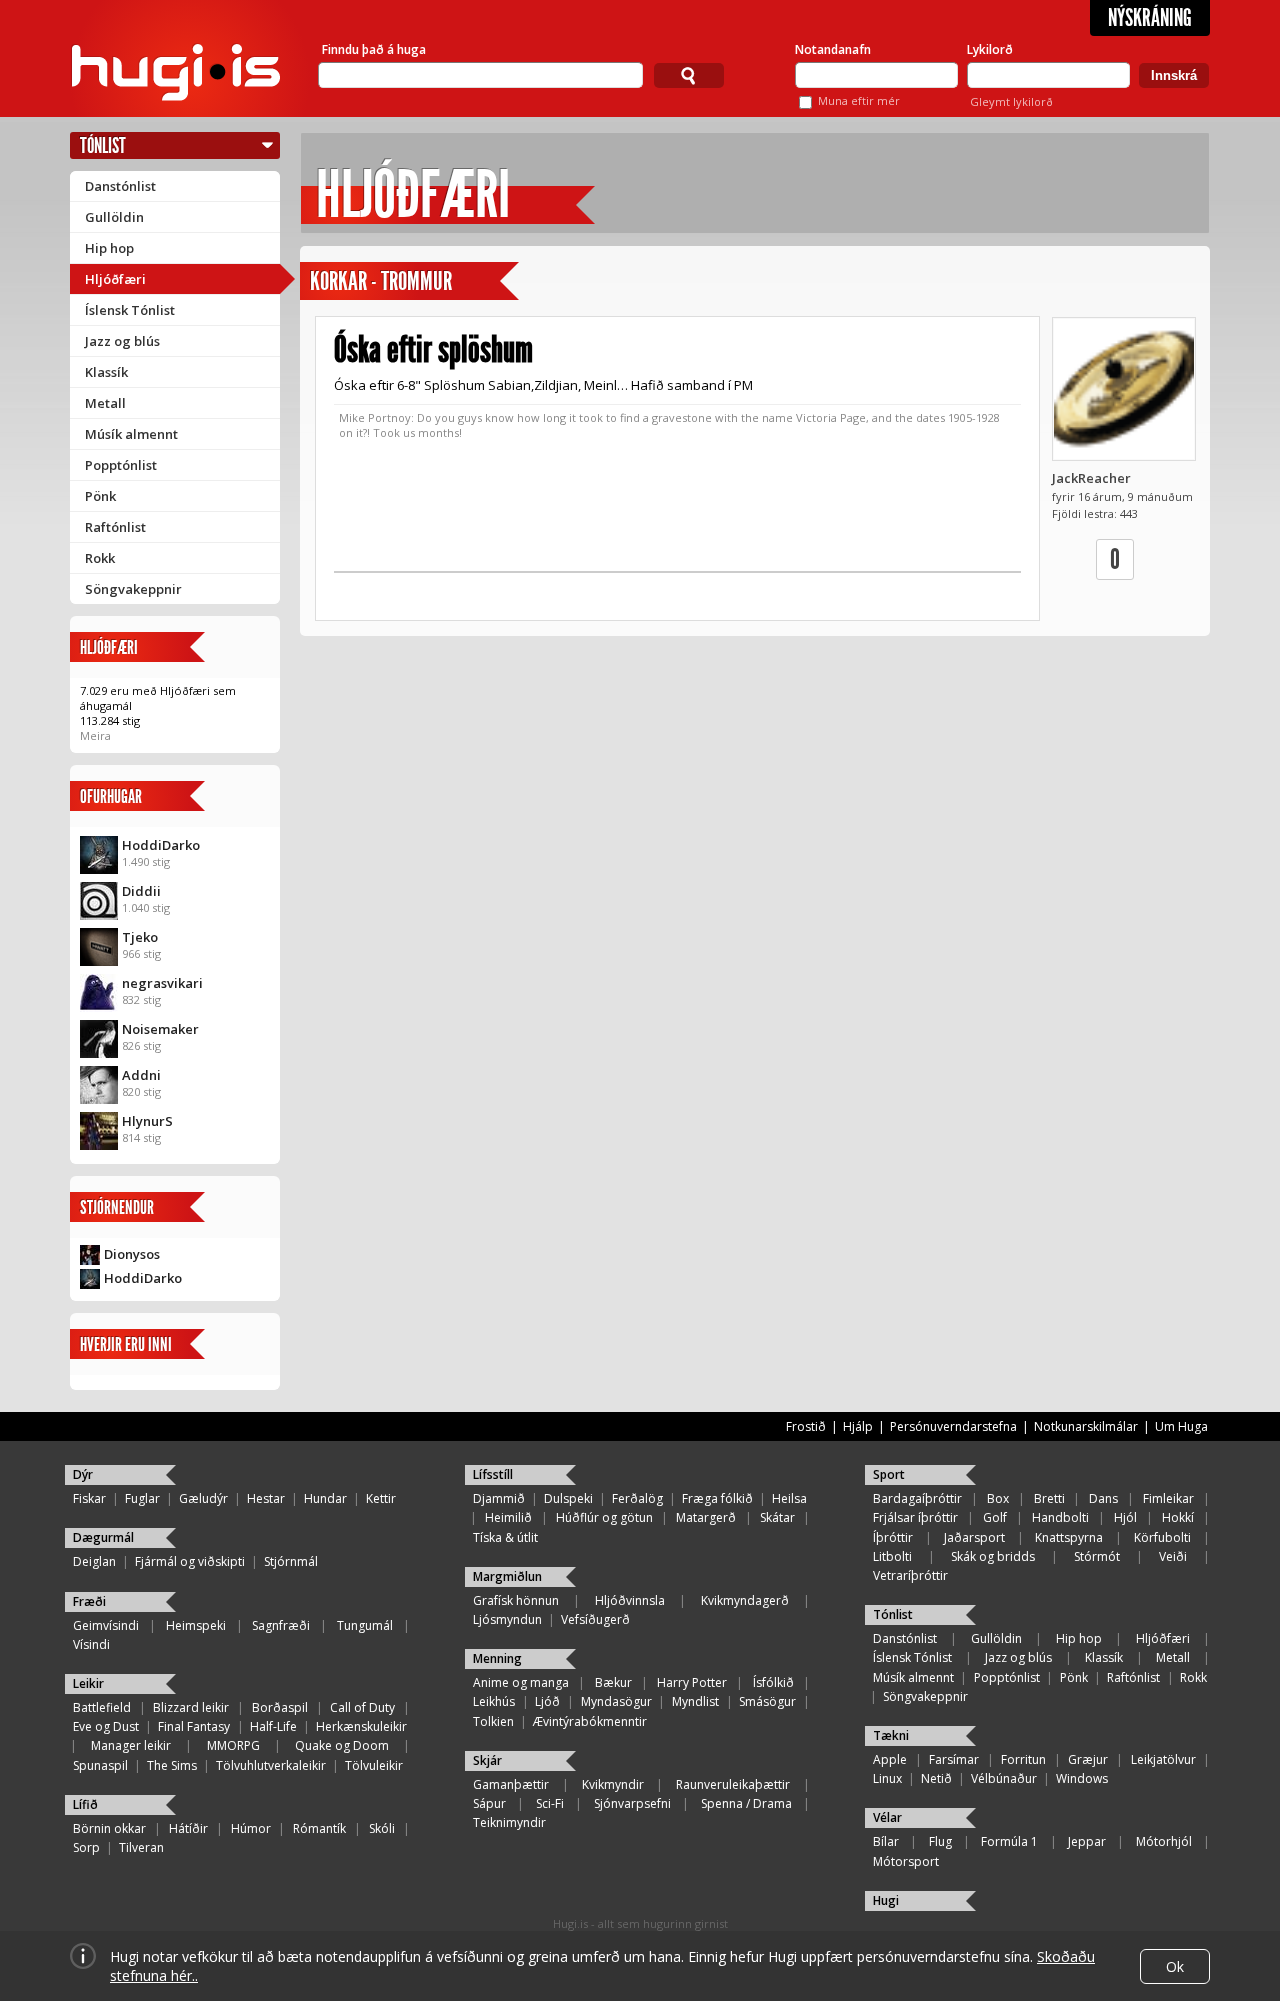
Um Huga (1181, 1426)
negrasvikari (162, 983)
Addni (141, 1075)
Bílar (886, 1841)
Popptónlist (121, 465)
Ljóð (547, 1701)
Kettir (381, 1498)
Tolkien (493, 1721)
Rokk (100, 558)
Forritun (1023, 1759)
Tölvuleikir (374, 1765)
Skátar (777, 1517)
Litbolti (892, 1556)
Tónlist (103, 145)
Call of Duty (362, 1707)
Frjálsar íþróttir (915, 1517)
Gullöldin (114, 217)
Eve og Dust (106, 1726)
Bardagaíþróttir (917, 1498)
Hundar (325, 1498)
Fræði (89, 1601)
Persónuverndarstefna (953, 1426)
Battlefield (102, 1707)
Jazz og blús (122, 341)
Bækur (613, 1682)
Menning (497, 1658)
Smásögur (767, 1701)
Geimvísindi (106, 1625)
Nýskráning (1150, 18)
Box (998, 1498)
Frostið (806, 1426)
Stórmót (1097, 1556)
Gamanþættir (511, 1784)
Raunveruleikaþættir (733, 1784)
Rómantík (319, 1828)
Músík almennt (131, 434)
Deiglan (94, 1561)
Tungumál (365, 1625)
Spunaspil (100, 1765)
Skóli (382, 1828)
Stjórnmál (291, 1561)
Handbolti (1060, 1517)
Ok (1175, 1966)
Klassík (106, 372)
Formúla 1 (1009, 1841)
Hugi (886, 1900)
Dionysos (132, 1254)
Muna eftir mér (859, 100)
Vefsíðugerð (595, 1619)
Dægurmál (103, 1537)
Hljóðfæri (115, 279)
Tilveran (141, 1847)
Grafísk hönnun (516, 1600)
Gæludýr (203, 1498)
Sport (889, 1474)
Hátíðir (188, 1828)
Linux (887, 1778)
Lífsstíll (493, 1474)
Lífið (85, 1804)
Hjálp (858, 1426)
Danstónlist (120, 186)
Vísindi (91, 1644)
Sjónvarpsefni (632, 1803)
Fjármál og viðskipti (190, 1561)
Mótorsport (906, 1861)
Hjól (1125, 1517)
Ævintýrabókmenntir (590, 1721)
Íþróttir (893, 1537)
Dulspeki (568, 1498)
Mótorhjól (1164, 1841)
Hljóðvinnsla (630, 1600)
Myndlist (695, 1701)
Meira (95, 735)
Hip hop (109, 248)
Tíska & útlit (505, 1537)
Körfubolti (1162, 1537)
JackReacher (1091, 478)
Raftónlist (115, 527)
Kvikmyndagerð (745, 1600)
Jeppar (1087, 1841)
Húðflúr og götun (604, 1517)
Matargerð (706, 1517)
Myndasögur (616, 1701)
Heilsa (789, 1498)
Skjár (487, 1760)
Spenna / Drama (746, 1803)
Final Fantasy (194, 1726)
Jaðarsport (974, 1537)
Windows (1082, 1778)
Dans (1103, 1498)
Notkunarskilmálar (1086, 1426)
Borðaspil (280, 1707)
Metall (105, 403)
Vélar (887, 1817)
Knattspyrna (1069, 1537)
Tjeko (140, 937)
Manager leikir (131, 1745)
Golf (995, 1517)
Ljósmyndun (507, 1619)
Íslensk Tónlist (130, 310)
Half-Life (273, 1726)
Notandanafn (833, 49)
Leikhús (494, 1701)
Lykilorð (990, 49)
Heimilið (508, 1517)
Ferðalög (637, 1498)
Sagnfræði (281, 1625)
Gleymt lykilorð (1011, 101)
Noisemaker (160, 1029)
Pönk (100, 496)
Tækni (891, 1735)
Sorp (86, 1847)
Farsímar (954, 1759)
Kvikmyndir (613, 1784)
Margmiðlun (507, 1576)
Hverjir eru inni (126, 1344)
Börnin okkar (109, 1828)
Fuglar (142, 1498)
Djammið (499, 1498)
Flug (940, 1841)
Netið (936, 1778)
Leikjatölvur (1163, 1759)
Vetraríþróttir (910, 1575)
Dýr (83, 1474)
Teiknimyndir (509, 1822)
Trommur (416, 281)
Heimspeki (196, 1625)
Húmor (251, 1828)
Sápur (489, 1803)
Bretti (1049, 1498)
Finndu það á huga (374, 49)
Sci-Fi (550, 1803)
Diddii (141, 891)
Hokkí (1178, 1517)
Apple (890, 1759)
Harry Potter (692, 1682)
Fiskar (89, 1498)
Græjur (1088, 1759)
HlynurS (147, 1121)
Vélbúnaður (1004, 1778)
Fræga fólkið (717, 1498)
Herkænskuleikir (361, 1726)
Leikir (88, 1683)
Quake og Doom (342, 1745)
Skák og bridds (993, 1556)
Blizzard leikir (191, 1707)
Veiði (1173, 1556)
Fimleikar (1168, 1498)
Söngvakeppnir (133, 589)
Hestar (266, 1498)
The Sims (172, 1765)
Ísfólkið (773, 1682)
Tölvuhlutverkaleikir (271, 1765)
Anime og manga (521, 1682)
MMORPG (233, 1745)
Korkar (338, 281)
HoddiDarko (161, 845)
